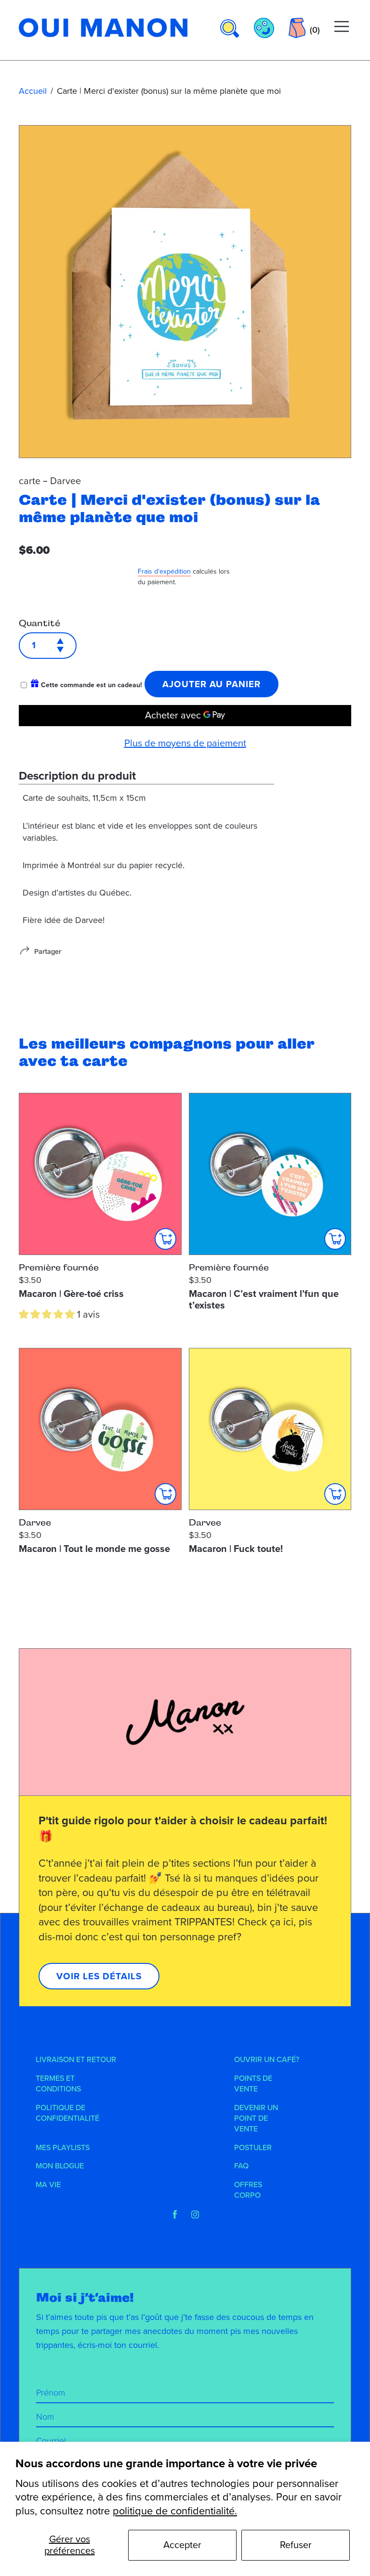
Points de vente (253, 2084)
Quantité (40, 623)
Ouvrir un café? (267, 2060)
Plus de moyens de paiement (185, 743)
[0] (297, 28)
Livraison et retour (76, 2060)
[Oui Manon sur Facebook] (175, 2215)
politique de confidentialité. (175, 2511)
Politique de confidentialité (67, 2113)
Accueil (33, 91)
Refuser (296, 2545)
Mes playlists (63, 2148)
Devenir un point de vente (256, 2119)
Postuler (253, 2148)
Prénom (51, 2393)
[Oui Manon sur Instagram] (195, 2215)
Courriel (51, 2441)
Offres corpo (248, 2190)
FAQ (241, 2166)
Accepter (182, 2545)
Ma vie (48, 2185)
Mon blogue (60, 2166)
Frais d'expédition (164, 571)
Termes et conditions (58, 2084)
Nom (45, 2417)
